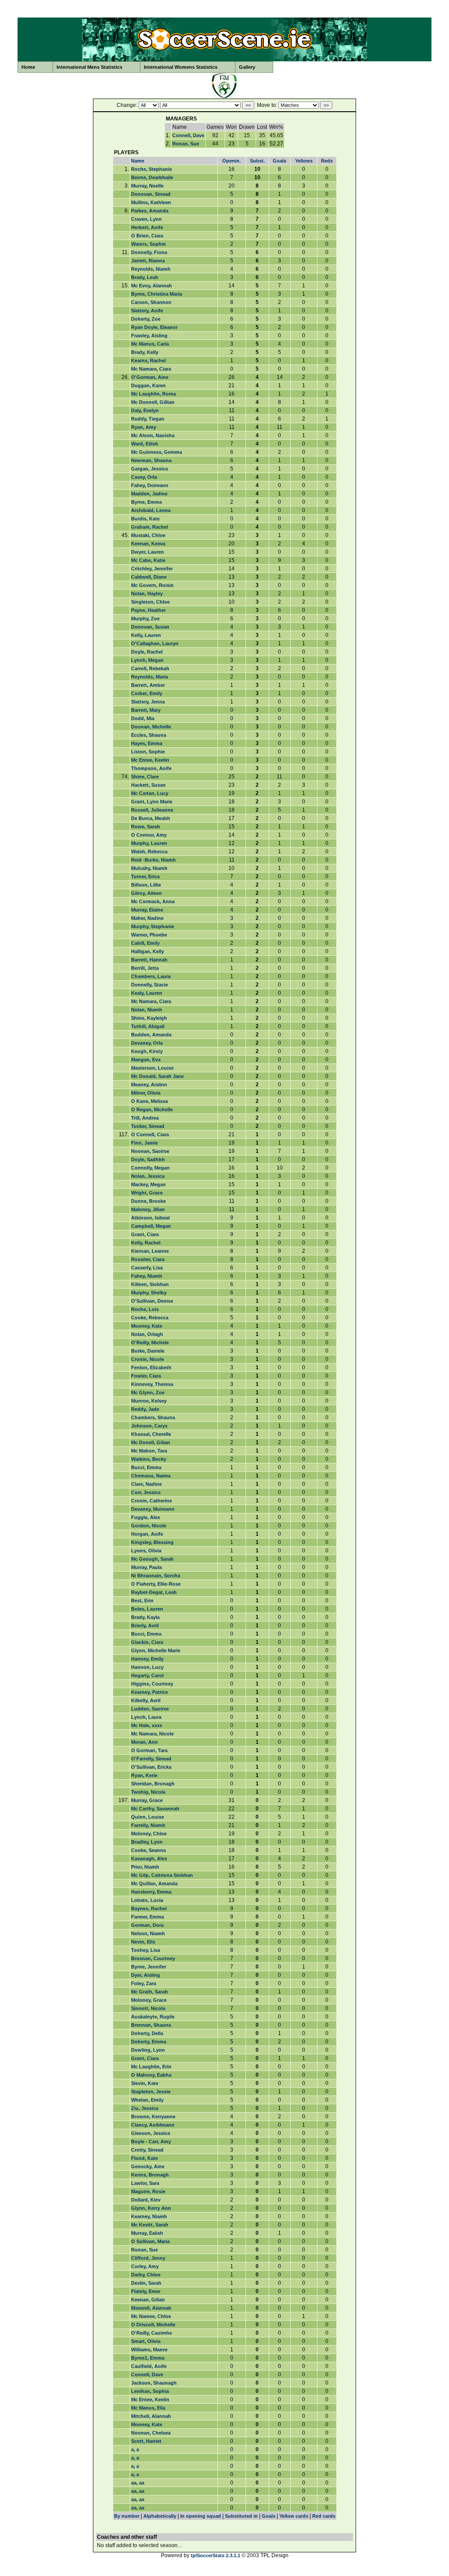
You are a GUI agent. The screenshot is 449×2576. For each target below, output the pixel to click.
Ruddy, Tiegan (148, 419)
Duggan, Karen (148, 385)
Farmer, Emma (148, 1917)
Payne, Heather (148, 610)
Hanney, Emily (147, 1659)
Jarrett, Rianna (148, 261)
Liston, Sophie (148, 752)
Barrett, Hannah (149, 960)
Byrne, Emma (146, 502)
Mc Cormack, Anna (153, 901)
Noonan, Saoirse (150, 1151)
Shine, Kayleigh (149, 1018)
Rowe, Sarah (146, 827)
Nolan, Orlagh (147, 1334)
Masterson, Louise (152, 1068)
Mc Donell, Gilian (151, 1442)
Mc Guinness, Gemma (157, 452)
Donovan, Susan (150, 627)
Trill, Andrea (145, 1118)
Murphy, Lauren (149, 843)
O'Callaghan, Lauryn (155, 643)
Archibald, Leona (151, 510)
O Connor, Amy (149, 835)
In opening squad (201, 2516)
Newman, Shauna (151, 460)
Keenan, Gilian (148, 2300)
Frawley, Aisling (149, 336)
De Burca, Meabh (151, 818)
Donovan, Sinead (151, 194)
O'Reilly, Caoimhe (151, 2333)
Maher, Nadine (147, 918)
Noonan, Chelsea (151, 2433)
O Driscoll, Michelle (153, 2325)
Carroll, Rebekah (150, 668)
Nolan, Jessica (148, 1176)
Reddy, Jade (145, 1409)
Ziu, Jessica (145, 2108)
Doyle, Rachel (147, 652)
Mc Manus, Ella (148, 2408)
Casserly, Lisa (147, 1268)
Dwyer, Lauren (148, 552)
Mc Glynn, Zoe (148, 1392)
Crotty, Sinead (147, 2150)
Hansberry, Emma (151, 1892)
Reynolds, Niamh (151, 269)
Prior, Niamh (145, 1867)
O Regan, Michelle (152, 1110)
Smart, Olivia (146, 2341)
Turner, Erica (145, 876)
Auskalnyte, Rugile (153, 2017)
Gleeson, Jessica (151, 2133)
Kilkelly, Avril (146, 1700)
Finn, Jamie (144, 1143)
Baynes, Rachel (149, 1908)
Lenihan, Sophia (150, 2391)
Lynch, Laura (146, 1717)
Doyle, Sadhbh (148, 1159)
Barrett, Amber (148, 685)
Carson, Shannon (151, 302)
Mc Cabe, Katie (148, 560)
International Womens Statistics (181, 67)
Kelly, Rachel (146, 1243)
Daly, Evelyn (145, 410)
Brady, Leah (145, 277)
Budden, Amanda (151, 1035)
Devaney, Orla (147, 1043)
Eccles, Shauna (149, 735)
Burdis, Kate (145, 519)
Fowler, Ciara (146, 1376)
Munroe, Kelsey (149, 1401)
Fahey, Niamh (147, 1276)
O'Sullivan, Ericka (151, 1767)
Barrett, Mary (146, 710)
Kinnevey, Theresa (152, 1384)
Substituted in (241, 2516)
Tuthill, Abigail (148, 1026)
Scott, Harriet (146, 2441)
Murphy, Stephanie (153, 926)
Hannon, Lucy (147, 1667)
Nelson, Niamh (148, 1933)
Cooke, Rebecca (150, 1318)
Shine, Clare (145, 777)
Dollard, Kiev (146, 2200)
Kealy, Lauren (147, 993)
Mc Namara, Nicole (152, 1734)
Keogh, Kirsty (147, 1051)
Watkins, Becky (149, 1459)
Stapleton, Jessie (151, 2092)
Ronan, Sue (186, 144)
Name (138, 161)
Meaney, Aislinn (149, 1085)
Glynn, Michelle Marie (156, 1650)
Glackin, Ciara (147, 1642)
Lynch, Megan (147, 660)
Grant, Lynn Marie (152, 802)
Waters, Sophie (148, 244)
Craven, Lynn (146, 219)
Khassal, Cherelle (151, 1434)
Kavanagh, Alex (149, 1859)
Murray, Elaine (147, 910)
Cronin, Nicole (148, 1359)
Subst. (257, 161)
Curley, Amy (145, 2266)
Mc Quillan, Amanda (154, 1883)
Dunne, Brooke (148, 1201)
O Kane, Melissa (150, 1101)
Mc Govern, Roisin (152, 585)
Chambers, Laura (151, 976)
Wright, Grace (147, 1193)
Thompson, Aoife (151, 768)
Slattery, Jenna (148, 702)
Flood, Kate (144, 2158)
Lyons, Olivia (146, 1551)
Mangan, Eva (146, 1060)
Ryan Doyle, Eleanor (154, 327)
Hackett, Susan (148, 785)
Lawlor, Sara (145, 2183)
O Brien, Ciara (147, 236)
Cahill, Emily (145, 943)
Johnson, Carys (149, 1426)
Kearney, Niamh (149, 2216)
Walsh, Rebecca (149, 852)
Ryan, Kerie (144, 1775)
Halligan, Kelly (148, 951)
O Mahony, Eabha (151, 2075)
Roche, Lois (145, 1309)
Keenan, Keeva (148, 544)
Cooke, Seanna (148, 1850)
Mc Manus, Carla (150, 344)
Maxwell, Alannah (151, 2308)
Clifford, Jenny (148, 2258)
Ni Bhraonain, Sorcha (156, 1576)
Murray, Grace (147, 1800)
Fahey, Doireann (150, 485)
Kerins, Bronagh (150, 2175)
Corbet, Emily (147, 693)
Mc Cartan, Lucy (150, 793)
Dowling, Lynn (148, 2050)
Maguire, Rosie (148, 2191)
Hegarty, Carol (147, 1675)
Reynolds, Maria (150, 677)
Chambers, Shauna (153, 1417)
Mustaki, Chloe (148, 535)
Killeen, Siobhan (150, 1284)
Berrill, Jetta (145, 968)
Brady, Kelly (145, 352)
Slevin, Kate (145, 2083)
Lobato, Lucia (147, 1900)
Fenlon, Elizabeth (151, 1368)
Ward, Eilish (145, 444)
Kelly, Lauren (146, 635)
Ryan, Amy (144, 427)
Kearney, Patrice (150, 1692)
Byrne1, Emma (148, 2358)
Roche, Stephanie (151, 169)
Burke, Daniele (148, 1351)
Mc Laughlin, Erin (151, 2067)
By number (127, 2516)
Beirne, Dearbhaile (152, 177)
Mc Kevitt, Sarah (150, 2225)
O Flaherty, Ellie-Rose (156, 1584)
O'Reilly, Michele (150, 1343)
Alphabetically (160, 2516)
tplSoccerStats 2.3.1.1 (216, 2555)
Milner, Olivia (146, 1093)
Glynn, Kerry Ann (151, 2208)
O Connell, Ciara (150, 1134)
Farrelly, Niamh (148, 1825)
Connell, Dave (188, 135)
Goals (280, 161)
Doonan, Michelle (151, 727)
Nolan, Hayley (147, 594)
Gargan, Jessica (150, 469)
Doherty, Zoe (146, 319)
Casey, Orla (144, 477)
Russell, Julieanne (152, 810)
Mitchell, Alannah (151, 2416)
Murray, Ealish (147, 2233)
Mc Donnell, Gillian (153, 402)
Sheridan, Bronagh (153, 1784)
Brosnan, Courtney (153, 1958)
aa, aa (138, 2483)
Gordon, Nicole (149, 1526)
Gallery (247, 67)
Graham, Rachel (150, 527)
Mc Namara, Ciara (151, 369)
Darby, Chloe (146, 2275)
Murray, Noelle (147, 186)
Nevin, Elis (143, 1942)
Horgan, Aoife (147, 1534)
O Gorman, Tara (149, 1750)
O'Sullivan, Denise (152, 1301)
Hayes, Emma (147, 743)
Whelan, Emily (147, 2100)
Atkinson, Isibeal (150, 1218)
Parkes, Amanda (150, 211)
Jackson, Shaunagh (154, 2383)
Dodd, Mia (143, 718)
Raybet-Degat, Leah (154, 1592)
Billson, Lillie (146, 885)
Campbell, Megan (151, 1226)
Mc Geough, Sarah (152, 1559)
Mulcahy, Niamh (149, 868)
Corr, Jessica (146, 1492)
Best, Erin (142, 1601)
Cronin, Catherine (151, 1501)
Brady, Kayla (145, 1617)
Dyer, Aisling (146, 1975)
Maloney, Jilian (148, 1209)
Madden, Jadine (149, 494)
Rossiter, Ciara (148, 1259)
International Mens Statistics (89, 67)
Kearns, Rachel (148, 360)
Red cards (324, 2516)
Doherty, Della (147, 2033)
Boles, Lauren (147, 1609)
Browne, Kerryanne (153, 2117)
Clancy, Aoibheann (153, 2125)
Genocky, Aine (148, 2166)
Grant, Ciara (145, 1234)
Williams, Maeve (149, 2350)
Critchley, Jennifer (152, 569)
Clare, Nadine (146, 1484)
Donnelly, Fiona (149, 252)
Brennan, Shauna (151, 2025)
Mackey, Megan (148, 1184)
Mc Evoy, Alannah (151, 286)
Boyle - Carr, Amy (151, 2141)
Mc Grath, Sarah (150, 1992)
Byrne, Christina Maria (157, 294)
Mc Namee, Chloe (151, 2316)
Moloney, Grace (149, 2000)
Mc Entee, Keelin (150, 760)
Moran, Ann (144, 1742)
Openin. (232, 161)
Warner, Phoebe (149, 935)
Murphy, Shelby (149, 1293)
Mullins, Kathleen (151, 202)
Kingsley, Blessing (152, 1542)
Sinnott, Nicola (148, 2008)
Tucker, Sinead (148, 1126)
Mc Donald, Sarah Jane (157, 1076)
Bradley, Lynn (147, 1842)
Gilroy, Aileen (146, 893)
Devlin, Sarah (146, 2283)
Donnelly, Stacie (150, 985)
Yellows (304, 161)
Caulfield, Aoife (149, 2366)
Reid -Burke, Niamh (153, 860)
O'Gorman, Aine (150, 377)
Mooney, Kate (147, 1326)
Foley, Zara (144, 1983)
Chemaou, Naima (151, 1476)
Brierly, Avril (145, 1625)
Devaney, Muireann (153, 1509)
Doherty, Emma (149, 2042)
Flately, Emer (146, 2291)
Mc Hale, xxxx (147, 1725)
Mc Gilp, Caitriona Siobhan (162, 1875)
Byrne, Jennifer (149, 1967)
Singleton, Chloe (150, 602)
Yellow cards (294, 2516)
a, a (135, 2449)
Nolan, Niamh (147, 1010)
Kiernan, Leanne (150, 1251)
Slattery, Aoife (147, 311)
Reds (327, 161)
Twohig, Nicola (148, 1792)
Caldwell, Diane (149, 577)
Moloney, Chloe (149, 1834)
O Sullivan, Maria (150, 2241)
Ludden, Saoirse (150, 1709)
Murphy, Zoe (145, 618)
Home (28, 67)
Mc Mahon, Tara (149, 1451)
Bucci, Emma (146, 1467)
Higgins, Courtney (152, 1684)
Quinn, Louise (148, 1817)
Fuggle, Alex (146, 1517)
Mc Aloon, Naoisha (153, 435)
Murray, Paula (146, 1567)
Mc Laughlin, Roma (153, 394)
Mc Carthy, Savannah (155, 1809)
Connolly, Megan (150, 1168)
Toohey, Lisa (146, 1950)
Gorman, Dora (147, 1925)
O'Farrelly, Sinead (151, 1759)
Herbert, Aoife (147, 227)
